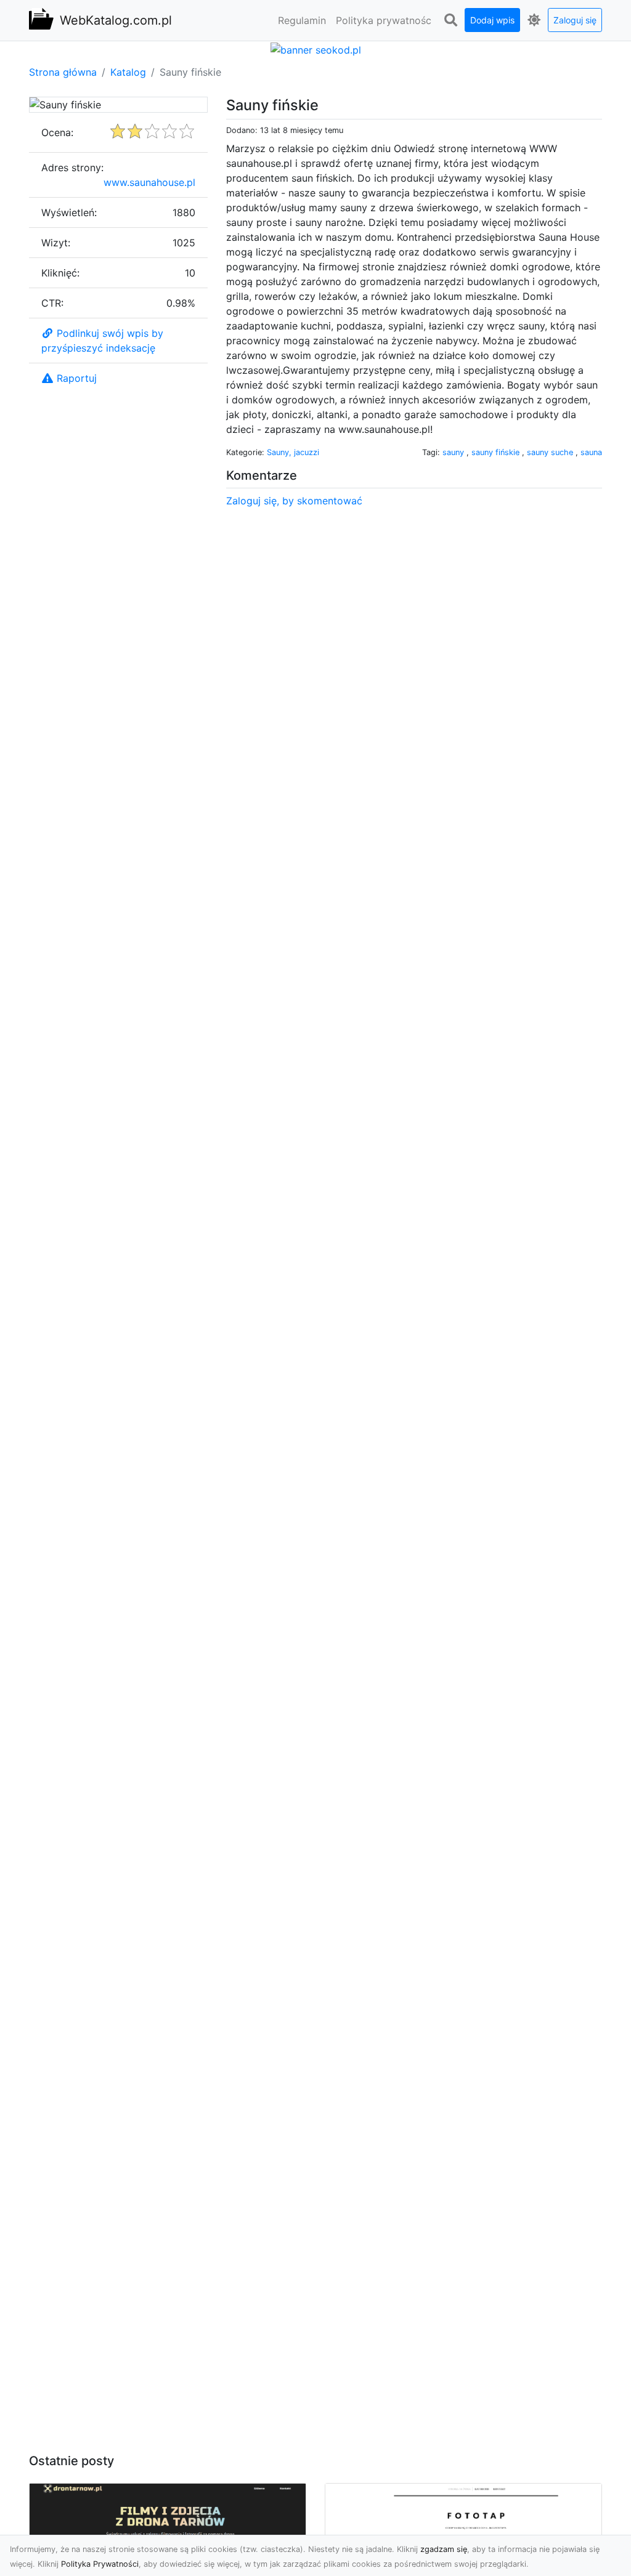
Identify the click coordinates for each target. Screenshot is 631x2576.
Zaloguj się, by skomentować (294, 501)
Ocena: (57, 132)
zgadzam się (444, 2549)
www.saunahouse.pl (149, 182)
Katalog (128, 72)
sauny (454, 452)
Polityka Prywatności (100, 2564)
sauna (591, 452)
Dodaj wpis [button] (492, 20)
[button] (450, 20)
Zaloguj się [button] (575, 20)
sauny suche (551, 452)
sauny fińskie (497, 452)
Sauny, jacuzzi (293, 452)
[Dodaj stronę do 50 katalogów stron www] (316, 49)
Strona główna (63, 72)
